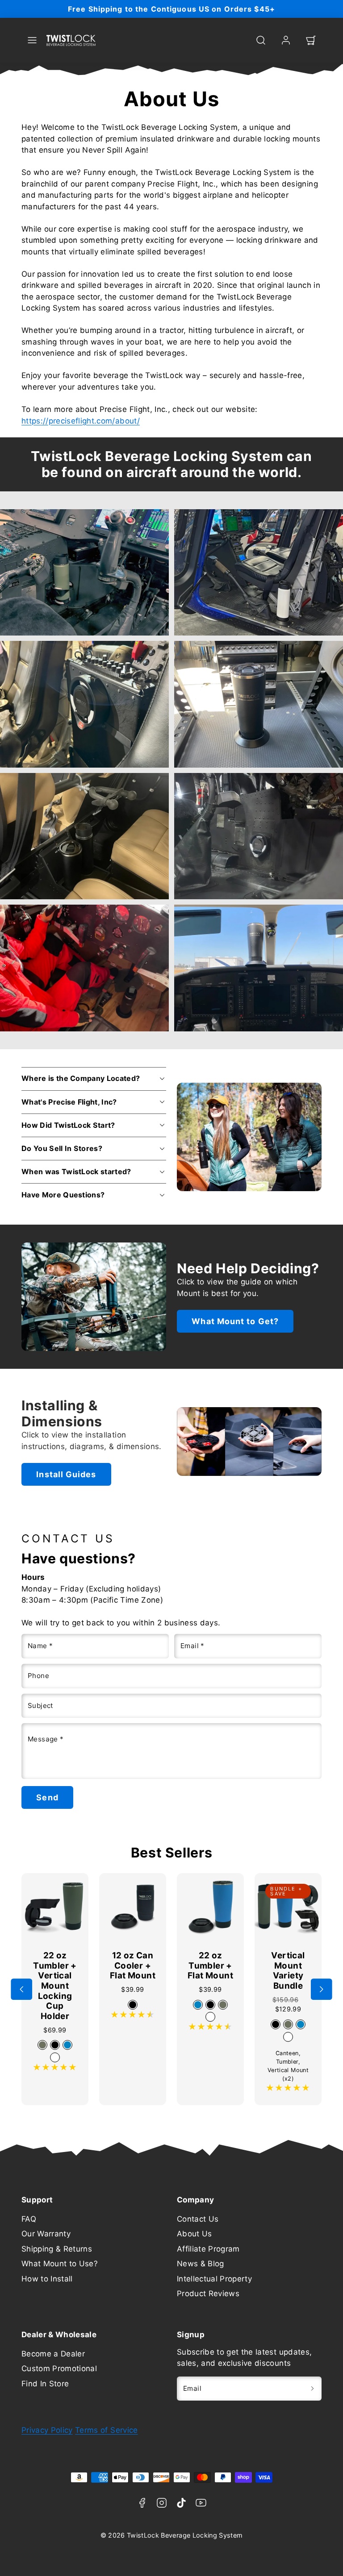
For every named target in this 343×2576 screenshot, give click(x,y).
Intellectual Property (214, 2279)
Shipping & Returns (57, 2249)
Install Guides (66, 1474)
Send (47, 1797)
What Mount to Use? (60, 2264)
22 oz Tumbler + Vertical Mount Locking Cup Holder (55, 1986)
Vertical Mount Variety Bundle (288, 1971)
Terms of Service (106, 2430)
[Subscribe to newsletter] (312, 2389)
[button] (32, 40)
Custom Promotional (59, 2368)
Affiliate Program (208, 2249)
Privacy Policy (47, 2430)
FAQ (29, 2219)
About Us (195, 2234)
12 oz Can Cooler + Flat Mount (133, 1965)
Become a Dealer (53, 2354)
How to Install (47, 2279)
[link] (286, 40)
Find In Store (45, 2384)
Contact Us (198, 2219)
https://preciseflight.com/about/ (81, 421)
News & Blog (201, 2264)
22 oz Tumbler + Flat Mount (210, 1965)
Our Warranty (46, 2234)
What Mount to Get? (235, 1321)
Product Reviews (208, 2293)
